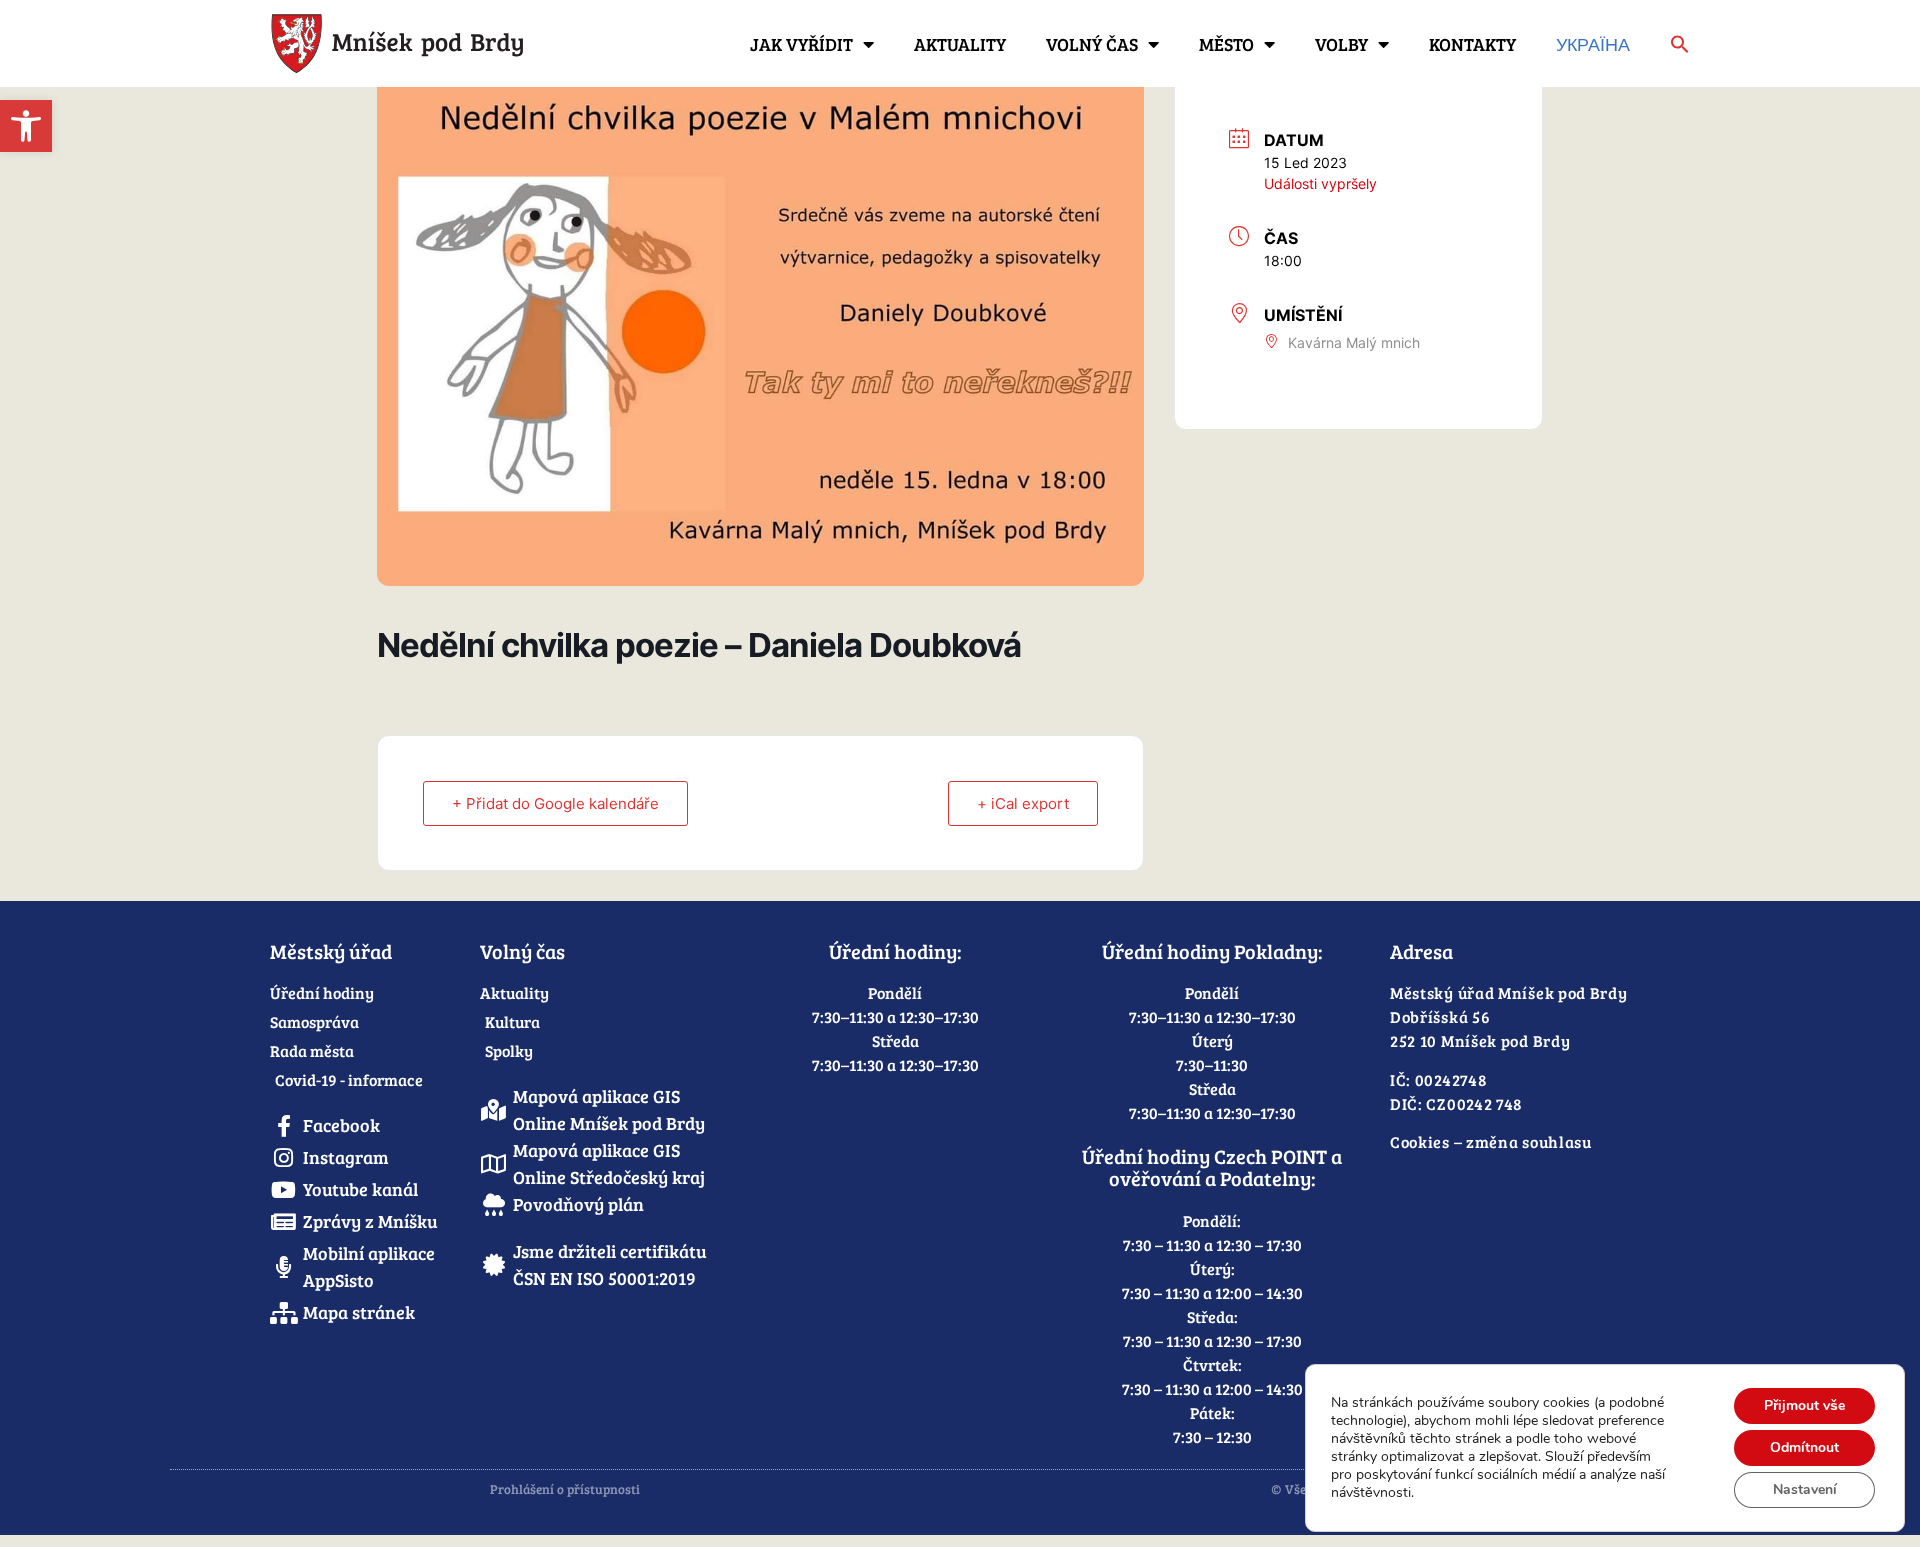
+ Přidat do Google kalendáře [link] (555, 803)
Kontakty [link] (1472, 44)
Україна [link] (1593, 44)
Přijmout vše (1804, 1405)
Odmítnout (1804, 1447)
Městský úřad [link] (331, 951)
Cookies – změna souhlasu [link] (1491, 1141)
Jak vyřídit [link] (801, 44)
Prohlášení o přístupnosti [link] (565, 1489)
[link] (26, 126)
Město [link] (1226, 44)
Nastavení (1805, 1489)
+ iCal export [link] (1023, 803)
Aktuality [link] (960, 44)
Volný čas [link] (1092, 44)
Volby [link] (1341, 44)
